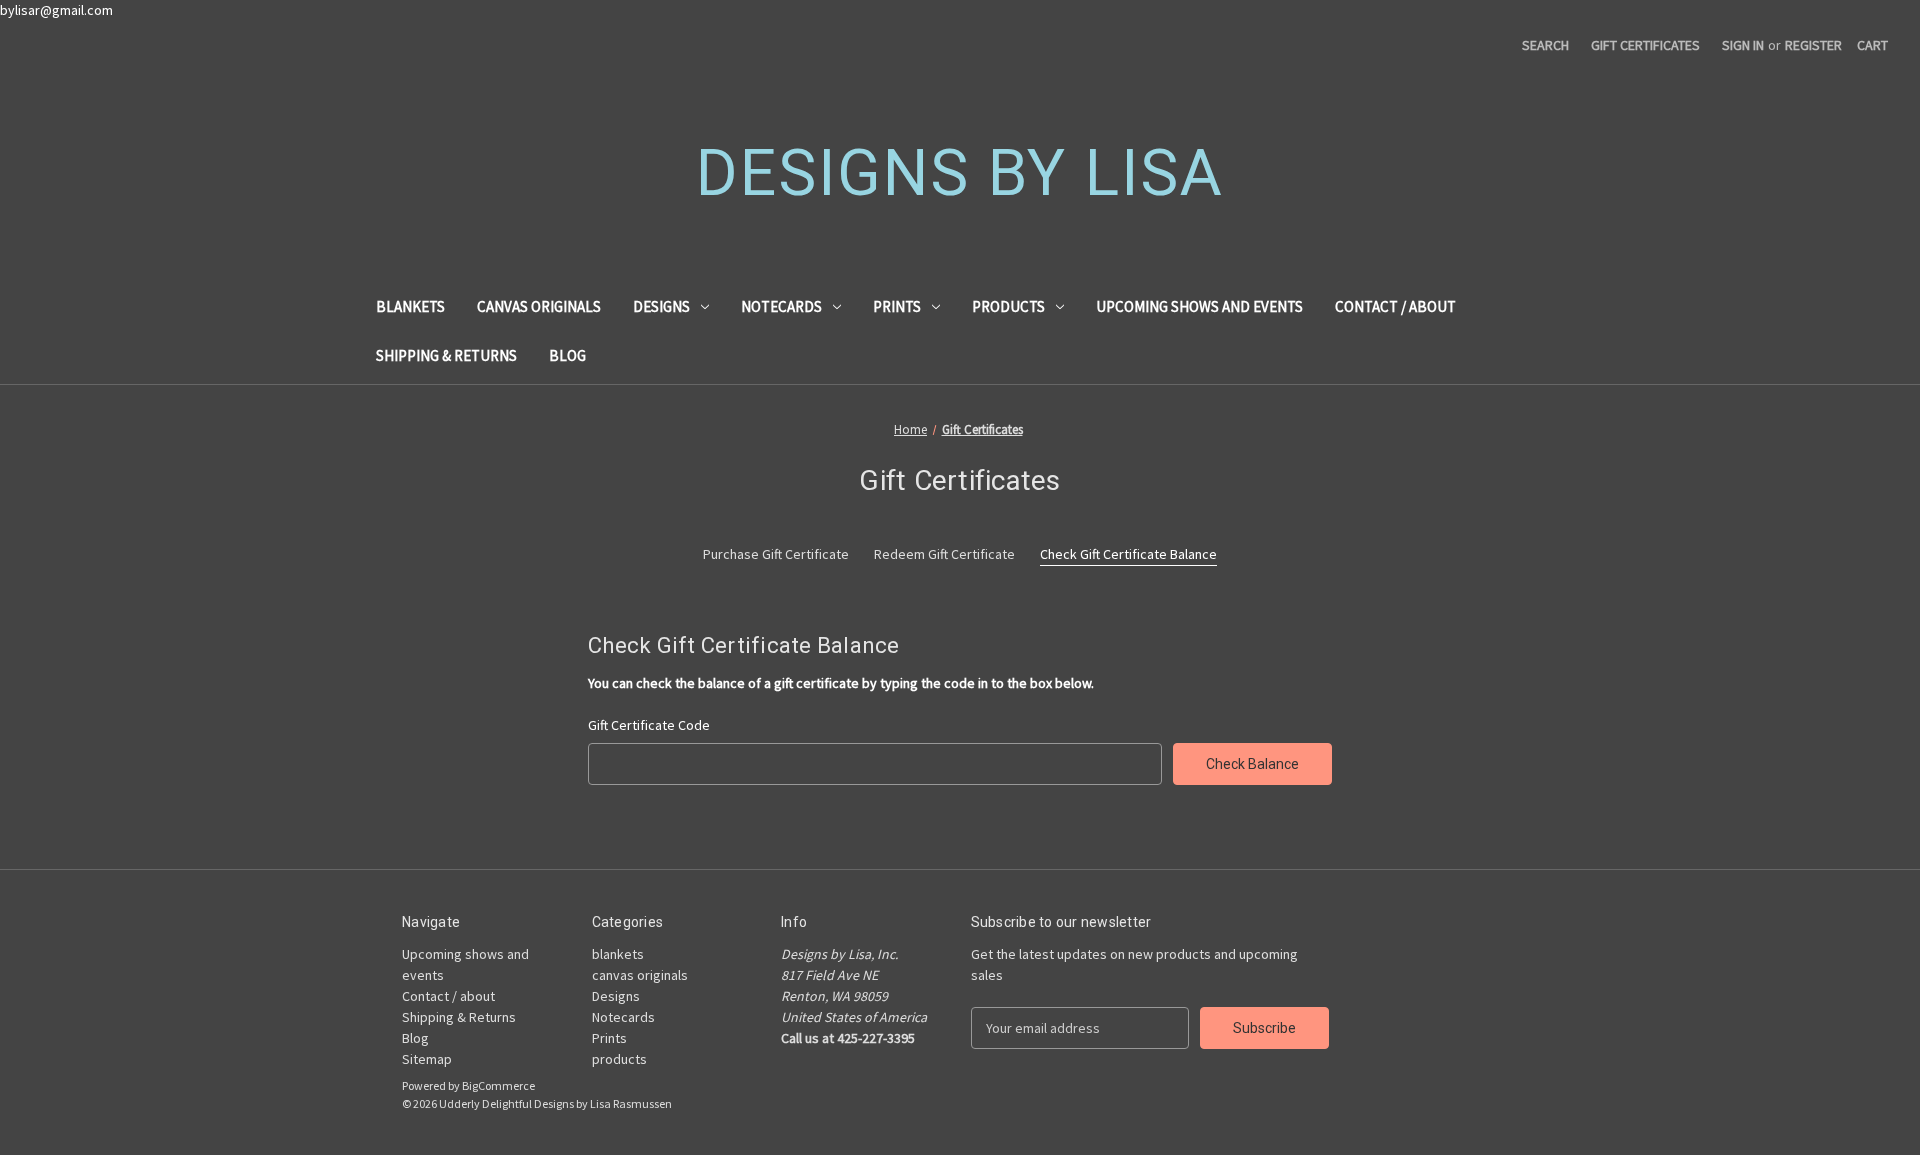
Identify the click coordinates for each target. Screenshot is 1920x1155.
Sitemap (427, 1059)
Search (1545, 45)
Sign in (1743, 45)
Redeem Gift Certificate (944, 554)
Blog (567, 355)
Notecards (781, 306)
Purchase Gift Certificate (776, 554)
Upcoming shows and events (1199, 306)
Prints (897, 306)
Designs (661, 306)
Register (1813, 45)
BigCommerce (498, 1085)
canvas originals (539, 306)
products (1008, 306)
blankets (410, 306)
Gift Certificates (1645, 45)
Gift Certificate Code (649, 725)
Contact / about (1395, 306)
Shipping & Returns (446, 355)
